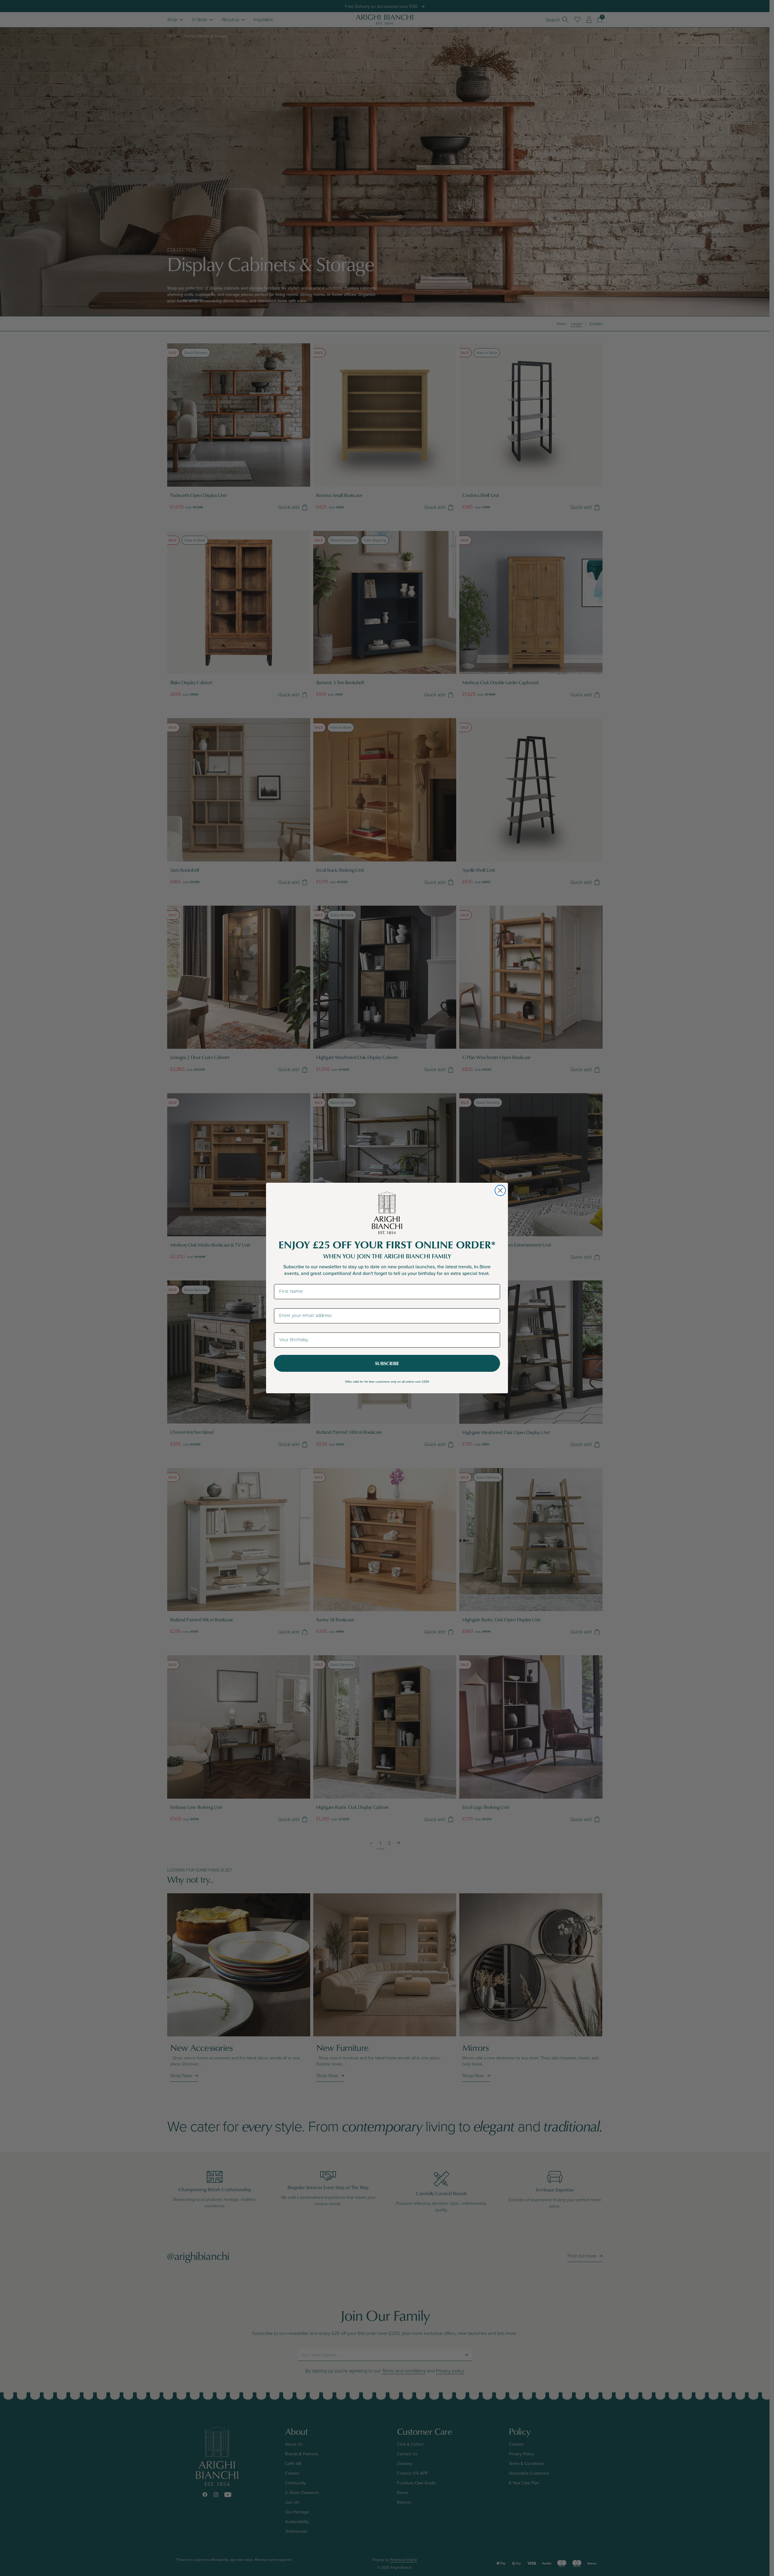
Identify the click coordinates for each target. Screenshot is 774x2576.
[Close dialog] (500, 1190)
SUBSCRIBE (387, 1363)
